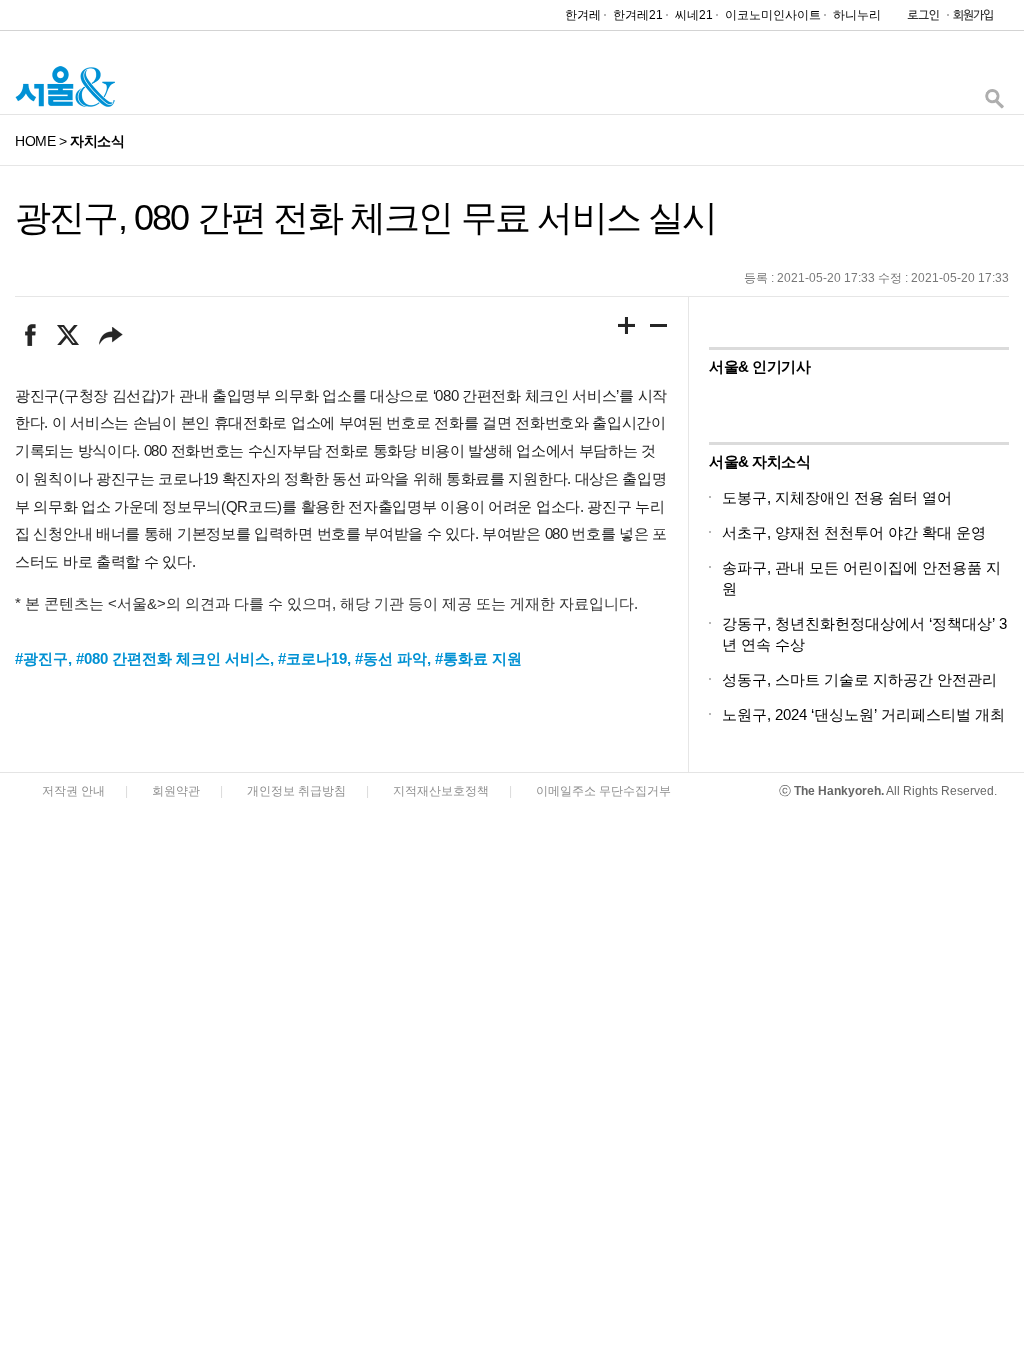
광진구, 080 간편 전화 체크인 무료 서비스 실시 (366, 217)
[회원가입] (972, 19)
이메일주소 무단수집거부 (603, 791)
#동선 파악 (391, 658)
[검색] (994, 103)
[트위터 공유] (67, 335)
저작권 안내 (73, 791)
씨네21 (694, 15)
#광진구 (41, 658)
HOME (35, 141)
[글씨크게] (627, 329)
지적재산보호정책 (441, 791)
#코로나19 (312, 658)
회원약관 (176, 791)
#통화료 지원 (478, 658)
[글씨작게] (659, 329)
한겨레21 (638, 15)
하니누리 (857, 15)
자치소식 (97, 141)
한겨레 (583, 15)
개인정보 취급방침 (296, 791)
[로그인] (918, 19)
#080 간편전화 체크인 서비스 (173, 658)
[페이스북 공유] (30, 335)
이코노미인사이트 (773, 15)
